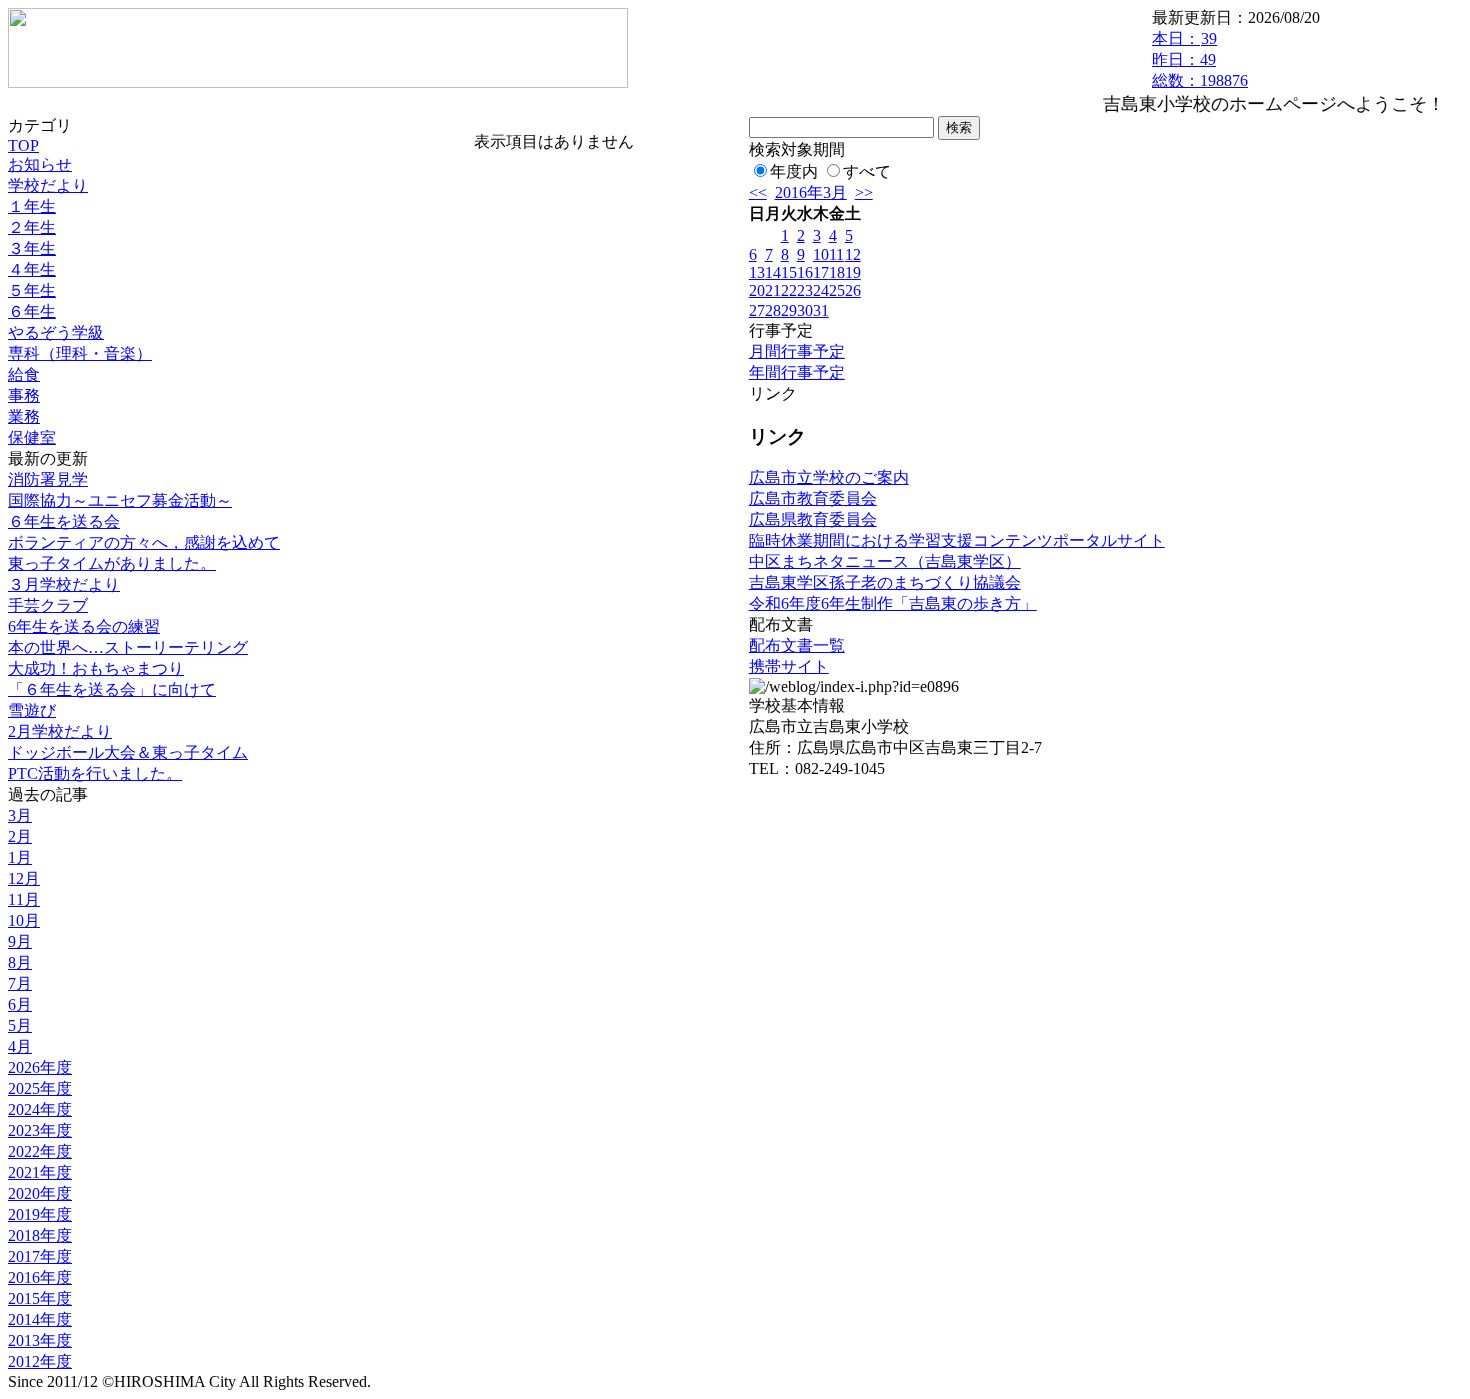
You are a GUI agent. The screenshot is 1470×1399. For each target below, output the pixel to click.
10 (821, 254)
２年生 (32, 227)
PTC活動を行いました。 (95, 773)
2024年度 (40, 1109)
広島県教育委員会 (813, 519)
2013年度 (40, 1340)
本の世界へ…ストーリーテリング (128, 647)
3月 (20, 815)
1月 (20, 857)
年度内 (794, 171)
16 (805, 272)
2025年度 (40, 1088)
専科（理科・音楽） (80, 353)
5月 (20, 1025)
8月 (20, 962)
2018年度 (40, 1235)
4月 (20, 1046)
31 (821, 310)
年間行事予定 (797, 372)
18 (837, 272)
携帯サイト (789, 666)
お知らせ (40, 164)
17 (821, 272)
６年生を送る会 (64, 521)
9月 (20, 941)
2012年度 (40, 1361)
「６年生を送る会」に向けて (112, 689)
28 (773, 310)
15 (789, 272)
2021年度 (40, 1172)
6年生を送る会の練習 (84, 626)
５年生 (32, 290)
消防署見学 (48, 479)
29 (789, 310)
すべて (867, 171)
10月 (24, 920)
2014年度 (40, 1319)
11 (836, 254)
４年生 (32, 269)
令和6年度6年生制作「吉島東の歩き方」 (893, 603)
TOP (23, 145)
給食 (24, 374)
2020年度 (40, 1193)
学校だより (48, 185)
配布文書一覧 (797, 645)
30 (805, 310)
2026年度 (40, 1067)
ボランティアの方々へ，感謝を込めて (144, 542)
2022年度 (40, 1151)
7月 (20, 983)
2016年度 (40, 1277)
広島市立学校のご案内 (829, 477)
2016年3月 (811, 192)
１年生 (32, 206)
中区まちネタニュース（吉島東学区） (885, 561)
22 (789, 290)
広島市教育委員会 (813, 498)
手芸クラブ (48, 605)
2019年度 (40, 1214)
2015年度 (40, 1298)
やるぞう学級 (56, 332)
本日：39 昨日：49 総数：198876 (1200, 59)
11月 (24, 899)
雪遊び (32, 710)
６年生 (32, 311)
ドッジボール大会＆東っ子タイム (128, 752)
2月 (20, 836)
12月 (24, 878)
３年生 (32, 248)
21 (773, 290)
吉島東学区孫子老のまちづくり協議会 (885, 582)
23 (805, 290)
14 (773, 272)
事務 (24, 395)
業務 (24, 416)
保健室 (32, 437)
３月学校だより (64, 584)
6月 (20, 1004)
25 (837, 290)
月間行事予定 (797, 351)
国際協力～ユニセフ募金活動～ (120, 500)
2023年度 (40, 1130)
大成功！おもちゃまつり (96, 668)
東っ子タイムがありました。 (112, 563)
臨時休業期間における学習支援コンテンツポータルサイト (957, 540)
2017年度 (40, 1256)
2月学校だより (60, 731)
